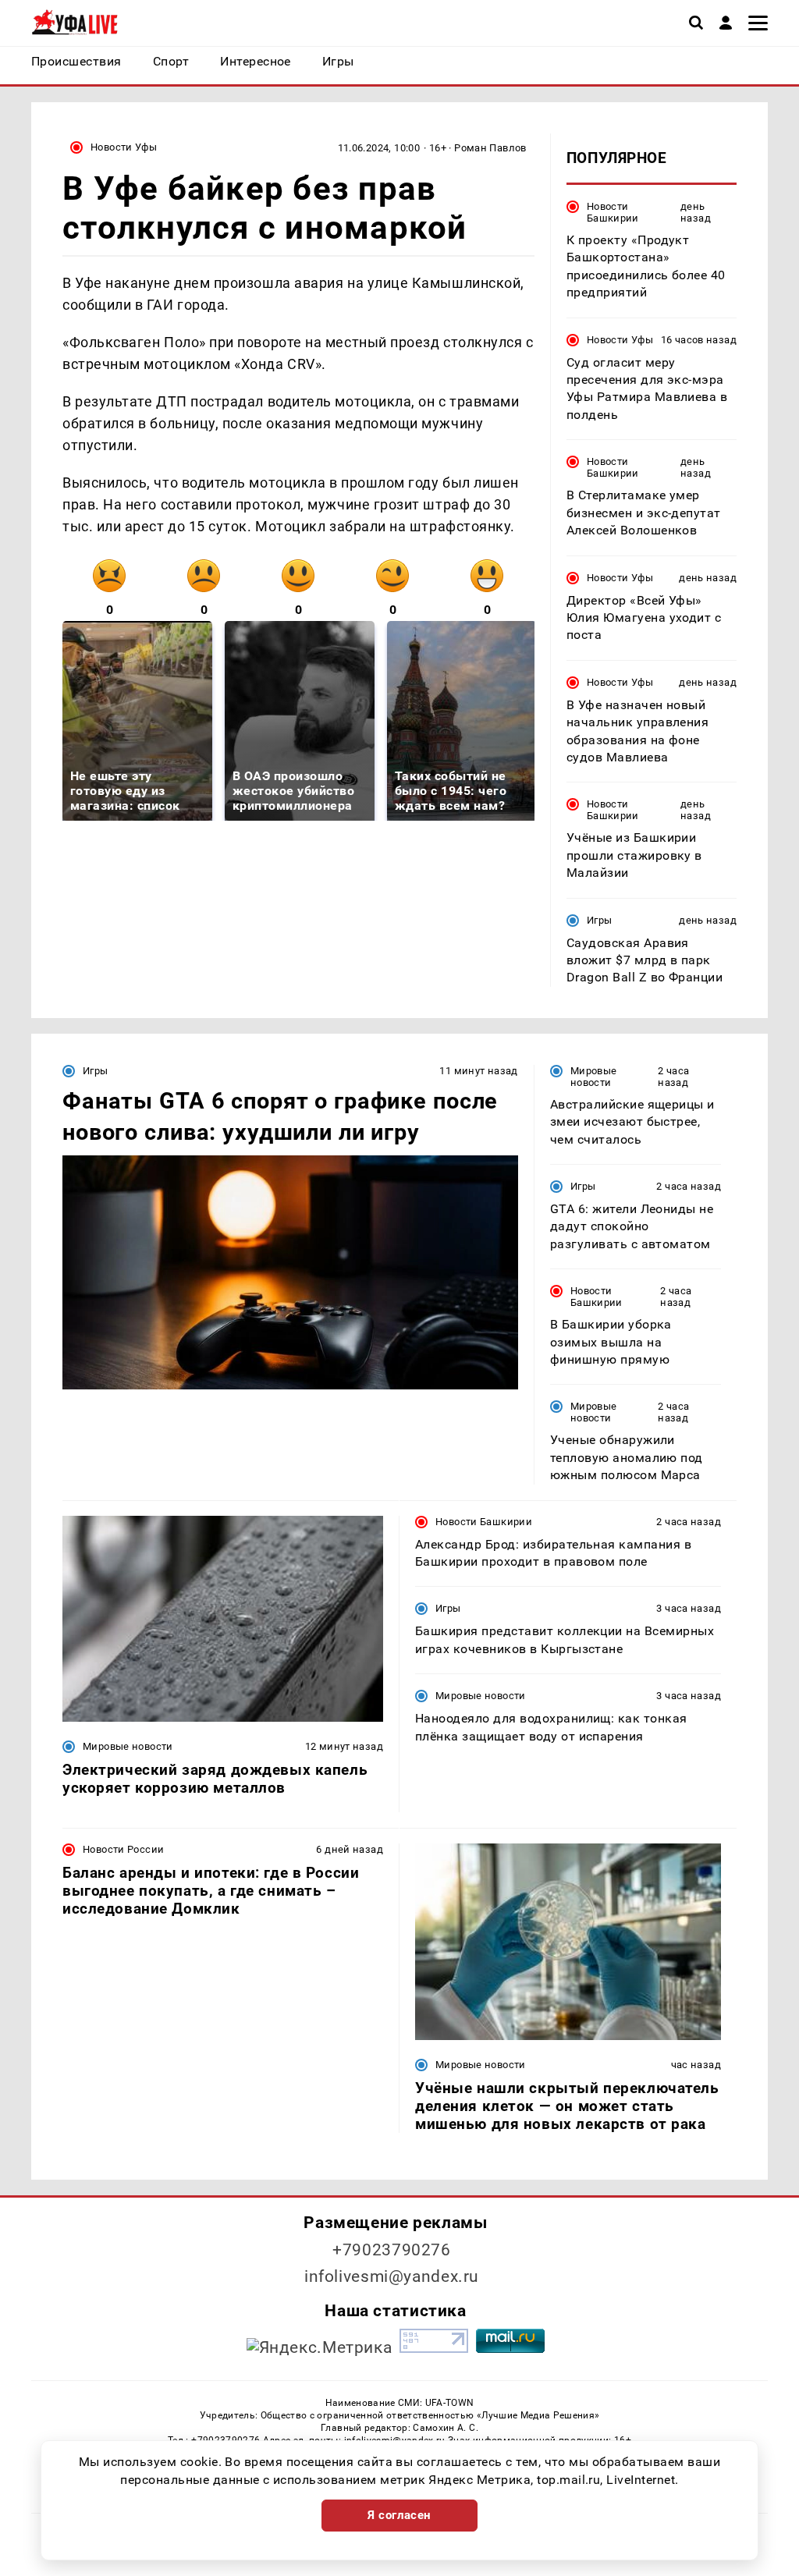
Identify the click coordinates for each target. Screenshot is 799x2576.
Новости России (123, 1849)
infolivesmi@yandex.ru (392, 2276)
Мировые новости (594, 1077)
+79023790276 (392, 2250)
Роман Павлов (490, 148)
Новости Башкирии (613, 212)
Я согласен (399, 2515)
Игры (600, 920)
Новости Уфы (124, 147)
